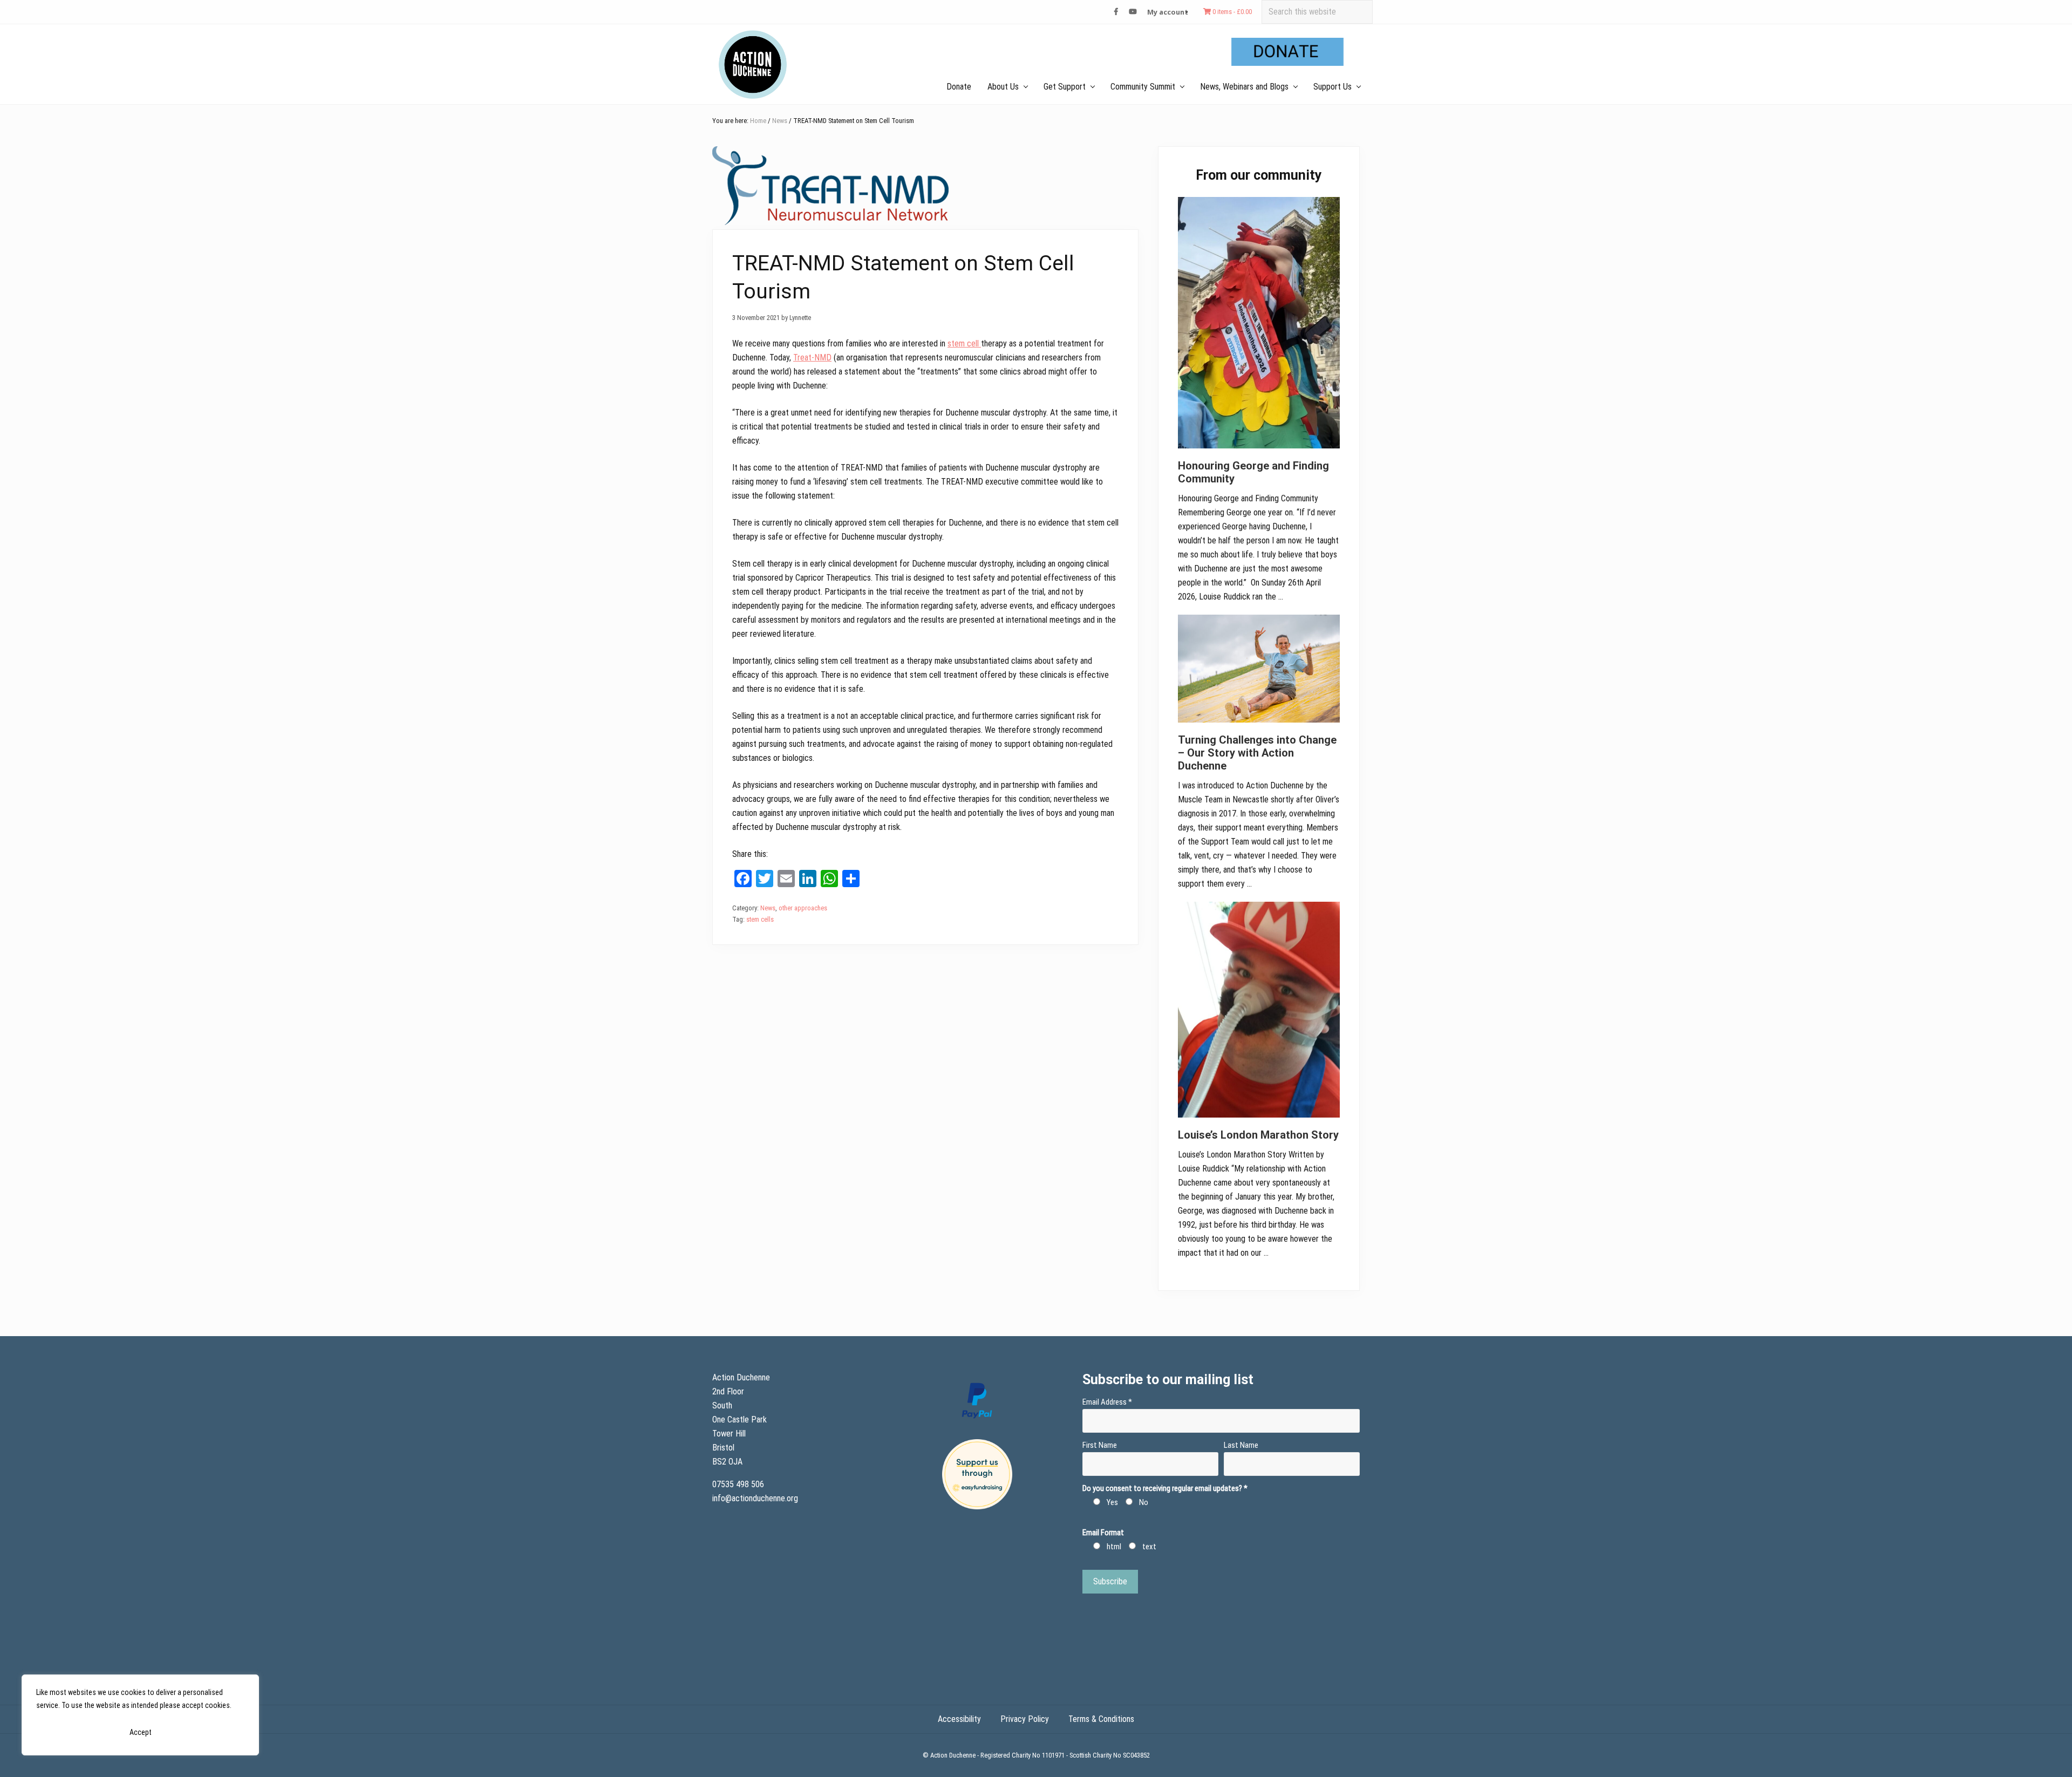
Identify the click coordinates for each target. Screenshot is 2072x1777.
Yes (1112, 1502)
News (768, 908)
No (1144, 1502)
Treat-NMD (812, 358)
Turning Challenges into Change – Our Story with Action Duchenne (1257, 753)
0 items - (1231, 12)
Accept (141, 1732)
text (1149, 1547)
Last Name (1241, 1445)
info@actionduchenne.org (756, 1498)
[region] (140, 1715)
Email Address (1107, 1402)
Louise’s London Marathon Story (1258, 1135)
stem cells (760, 919)
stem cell (964, 343)
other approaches (803, 908)
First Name (1100, 1445)
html (1114, 1547)
